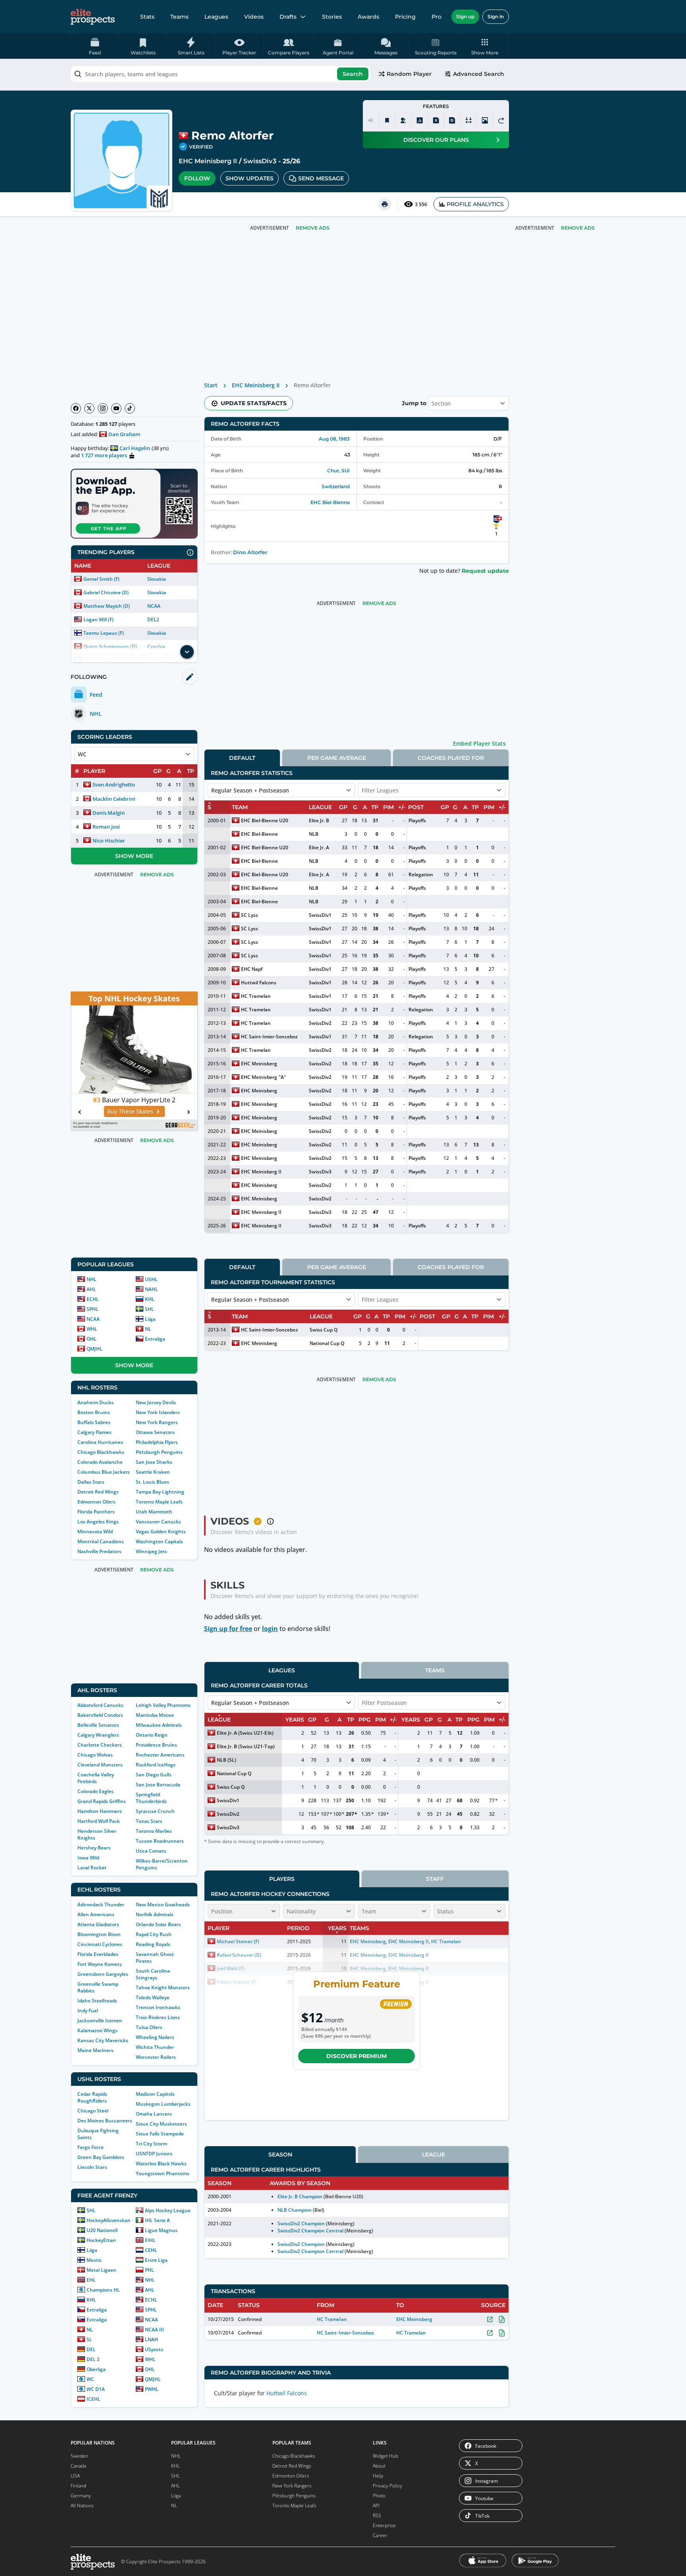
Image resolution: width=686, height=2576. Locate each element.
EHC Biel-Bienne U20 (265, 820)
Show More (134, 856)
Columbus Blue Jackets (104, 1472)
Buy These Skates (130, 1111)
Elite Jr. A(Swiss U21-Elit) (245, 1733)
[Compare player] (468, 120)
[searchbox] (220, 74)
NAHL (151, 1289)
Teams (179, 17)
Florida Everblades (98, 1954)
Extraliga (155, 1339)
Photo (379, 2496)
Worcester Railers (156, 2057)
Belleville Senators (98, 1725)
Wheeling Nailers (155, 2037)
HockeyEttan (101, 2240)
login (270, 1629)
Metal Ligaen (101, 2270)
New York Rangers (157, 1422)
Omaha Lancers (154, 2114)
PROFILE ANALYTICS (475, 204)
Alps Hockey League (168, 2210)
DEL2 (153, 619)
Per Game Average (337, 758)
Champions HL (103, 2290)
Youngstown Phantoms (163, 2173)
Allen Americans (96, 1914)
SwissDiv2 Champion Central (310, 2231)
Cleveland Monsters (100, 1765)
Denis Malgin (109, 813)
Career (380, 2535)
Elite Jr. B (319, 820)
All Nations (82, 2505)
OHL (92, 1339)
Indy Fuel (88, 2011)
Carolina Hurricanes (100, 1442)
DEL (91, 2349)
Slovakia (157, 579)
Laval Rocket (92, 1868)
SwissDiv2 (320, 1023)
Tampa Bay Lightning (160, 1492)
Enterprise (384, 2525)
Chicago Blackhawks (101, 1452)
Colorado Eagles (95, 1791)
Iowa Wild (88, 1858)
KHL (150, 1299)
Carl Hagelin (135, 448)
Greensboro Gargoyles (103, 1974)
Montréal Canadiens (101, 1541)
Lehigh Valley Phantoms (163, 1705)
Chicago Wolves (95, 1755)
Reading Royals (153, 1944)
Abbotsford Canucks (100, 1705)
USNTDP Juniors (154, 2154)
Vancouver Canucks (158, 1522)
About (379, 2466)
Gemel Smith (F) (101, 579)
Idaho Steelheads (97, 2001)
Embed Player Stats (479, 743)
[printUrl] (385, 204)
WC (90, 2379)
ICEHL (93, 2399)
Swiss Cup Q (324, 1330)
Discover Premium (356, 2056)
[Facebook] (76, 408)
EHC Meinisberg (259, 1064)
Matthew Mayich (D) (107, 606)
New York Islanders (158, 1412)
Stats (147, 17)
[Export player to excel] (436, 120)
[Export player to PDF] (452, 120)
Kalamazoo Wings (97, 2030)
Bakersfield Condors (100, 1715)
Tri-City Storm (151, 2144)
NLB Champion (295, 2210)
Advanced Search (479, 74)
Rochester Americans (160, 1755)
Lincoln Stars (92, 2167)
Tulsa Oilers (149, 2027)
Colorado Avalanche (100, 1462)
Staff (435, 1879)
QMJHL (94, 1349)
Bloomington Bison (99, 1934)
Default (242, 758)
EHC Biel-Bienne (330, 502)
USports (154, 2349)
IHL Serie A (157, 2220)
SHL (149, 1309)
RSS (377, 2515)
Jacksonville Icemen (100, 2020)
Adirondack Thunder (101, 1904)
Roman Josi (106, 827)
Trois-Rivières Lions (158, 2017)
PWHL (152, 2389)
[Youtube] (116, 408)
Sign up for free (228, 1629)
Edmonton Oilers (96, 1502)
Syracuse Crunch (155, 1811)
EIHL (150, 2240)
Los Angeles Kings (98, 1522)
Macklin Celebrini (114, 799)
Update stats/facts (254, 403)
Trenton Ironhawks (158, 2007)
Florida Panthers (96, 1512)
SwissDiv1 (320, 915)
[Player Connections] (403, 120)
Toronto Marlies (154, 1831)
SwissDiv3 (260, 161)
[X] (89, 408)
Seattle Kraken (153, 1472)
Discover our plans (436, 140)
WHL (92, 1329)
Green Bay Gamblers (101, 2157)
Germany (81, 2496)
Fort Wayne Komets (100, 1964)
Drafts (288, 17)
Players (282, 1879)
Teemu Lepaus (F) (104, 633)
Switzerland (336, 486)
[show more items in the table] (187, 652)
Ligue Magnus (161, 2230)
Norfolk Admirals (155, 1914)
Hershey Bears (94, 1848)
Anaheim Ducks (95, 1402)
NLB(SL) (226, 1760)
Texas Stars (149, 1821)
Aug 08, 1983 (334, 439)
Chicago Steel (93, 2111)
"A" (282, 1077)
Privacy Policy (387, 2486)
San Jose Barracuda (158, 1785)
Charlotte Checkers (100, 1745)
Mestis (94, 2260)
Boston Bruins (94, 1412)
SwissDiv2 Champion (301, 2223)
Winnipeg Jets (151, 1551)
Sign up (465, 16)
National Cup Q (327, 1343)
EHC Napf (252, 969)
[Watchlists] (387, 120)
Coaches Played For (451, 758)
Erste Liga (156, 2260)
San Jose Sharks (154, 1462)
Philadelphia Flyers (157, 1442)
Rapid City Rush (154, 1934)
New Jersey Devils (156, 1402)
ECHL (93, 1299)
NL (148, 1329)
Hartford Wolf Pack (99, 1821)
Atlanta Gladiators (98, 1924)
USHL (151, 1279)
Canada (78, 2466)
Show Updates (250, 178)
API (376, 2505)
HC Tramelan (256, 996)
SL (89, 2339)
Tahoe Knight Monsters (163, 1988)
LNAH (151, 2339)
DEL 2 (93, 2359)
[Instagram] (103, 408)
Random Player (409, 74)
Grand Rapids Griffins (102, 1801)
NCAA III (154, 2330)
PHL (149, 2270)
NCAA (154, 606)
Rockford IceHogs (156, 1765)
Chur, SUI (338, 471)
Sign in (496, 16)
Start (211, 385)
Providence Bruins (156, 1745)
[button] (485, 46)
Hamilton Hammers (100, 1811)
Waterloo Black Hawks (161, 2163)
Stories (332, 17)
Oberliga (96, 2369)
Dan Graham (124, 434)
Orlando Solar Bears (158, 1924)
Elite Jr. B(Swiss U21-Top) (246, 1746)
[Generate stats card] (420, 120)
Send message (321, 178)
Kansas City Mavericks (103, 2040)
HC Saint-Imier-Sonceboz (269, 1037)
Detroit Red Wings (98, 1492)
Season (280, 2155)
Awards (368, 17)
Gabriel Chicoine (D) (106, 592)
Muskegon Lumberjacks (163, 2104)
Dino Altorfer (250, 552)
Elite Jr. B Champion (300, 2196)
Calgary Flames (94, 1432)
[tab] (242, 758)
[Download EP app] (134, 504)
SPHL (92, 1309)
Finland (78, 2486)
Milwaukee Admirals (159, 1725)
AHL (91, 1289)
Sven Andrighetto (114, 785)
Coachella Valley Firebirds (96, 1778)
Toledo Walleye (153, 1997)
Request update (485, 571)
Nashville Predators (99, 1551)
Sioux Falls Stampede (160, 2134)
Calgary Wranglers (98, 1735)
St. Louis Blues (152, 1482)
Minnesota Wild (95, 1531)
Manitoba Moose (155, 1715)
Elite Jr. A (319, 847)
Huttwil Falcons (259, 983)
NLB (314, 834)
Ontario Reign (152, 1735)
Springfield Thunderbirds (151, 1798)
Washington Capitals (159, 1541)
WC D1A (96, 2389)
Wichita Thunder (155, 2047)
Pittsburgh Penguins (159, 1452)
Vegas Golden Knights (161, 1531)
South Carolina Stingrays (153, 1974)
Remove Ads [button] (578, 228)
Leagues (216, 17)
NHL (92, 1279)
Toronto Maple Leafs (159, 1502)
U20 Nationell (102, 2230)
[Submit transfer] (501, 120)
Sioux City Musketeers (161, 2124)
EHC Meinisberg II (208, 161)
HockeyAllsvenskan (109, 2220)
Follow (197, 178)
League (434, 2155)
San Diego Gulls (154, 1775)
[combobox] (220, 74)
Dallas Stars (91, 1482)
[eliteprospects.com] (93, 17)
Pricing (405, 17)
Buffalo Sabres (94, 1422)
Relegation (421, 874)
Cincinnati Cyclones (100, 1944)
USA (75, 2476)
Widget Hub (385, 2456)
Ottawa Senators (155, 1432)
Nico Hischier (109, 841)
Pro (436, 17)
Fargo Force (91, 2147)
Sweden (79, 2456)
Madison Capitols (155, 2094)
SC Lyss (250, 915)
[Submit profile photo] (485, 120)
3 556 (421, 204)
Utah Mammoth (154, 1512)
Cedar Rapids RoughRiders (92, 2097)
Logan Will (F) (98, 619)
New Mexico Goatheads (163, 1904)
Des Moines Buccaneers (105, 2121)
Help (378, 2476)
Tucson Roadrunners (160, 1841)
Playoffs (417, 820)
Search (353, 74)
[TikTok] (130, 408)
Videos (254, 17)
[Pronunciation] (371, 120)
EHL (91, 2280)
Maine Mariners (95, 2050)
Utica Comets (151, 1851)
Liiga (150, 1319)
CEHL (151, 2250)
